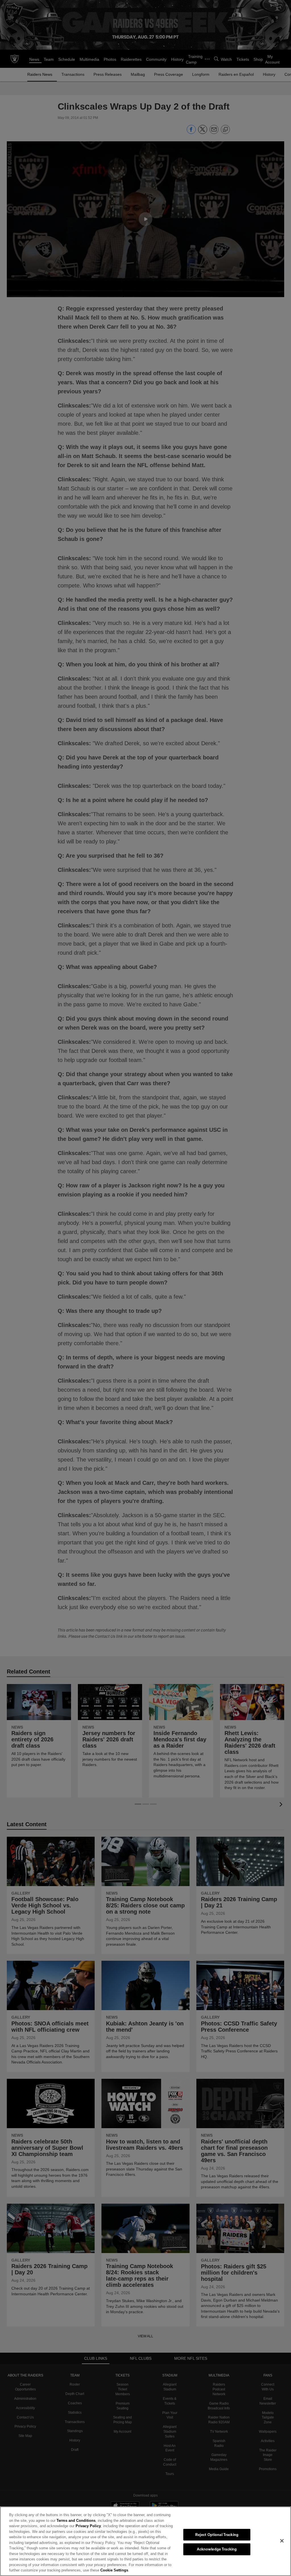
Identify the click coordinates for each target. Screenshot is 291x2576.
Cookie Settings (33, 2570)
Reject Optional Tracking (217, 2535)
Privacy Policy (75, 2526)
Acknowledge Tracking (217, 2549)
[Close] (282, 2541)
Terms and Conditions (63, 2520)
